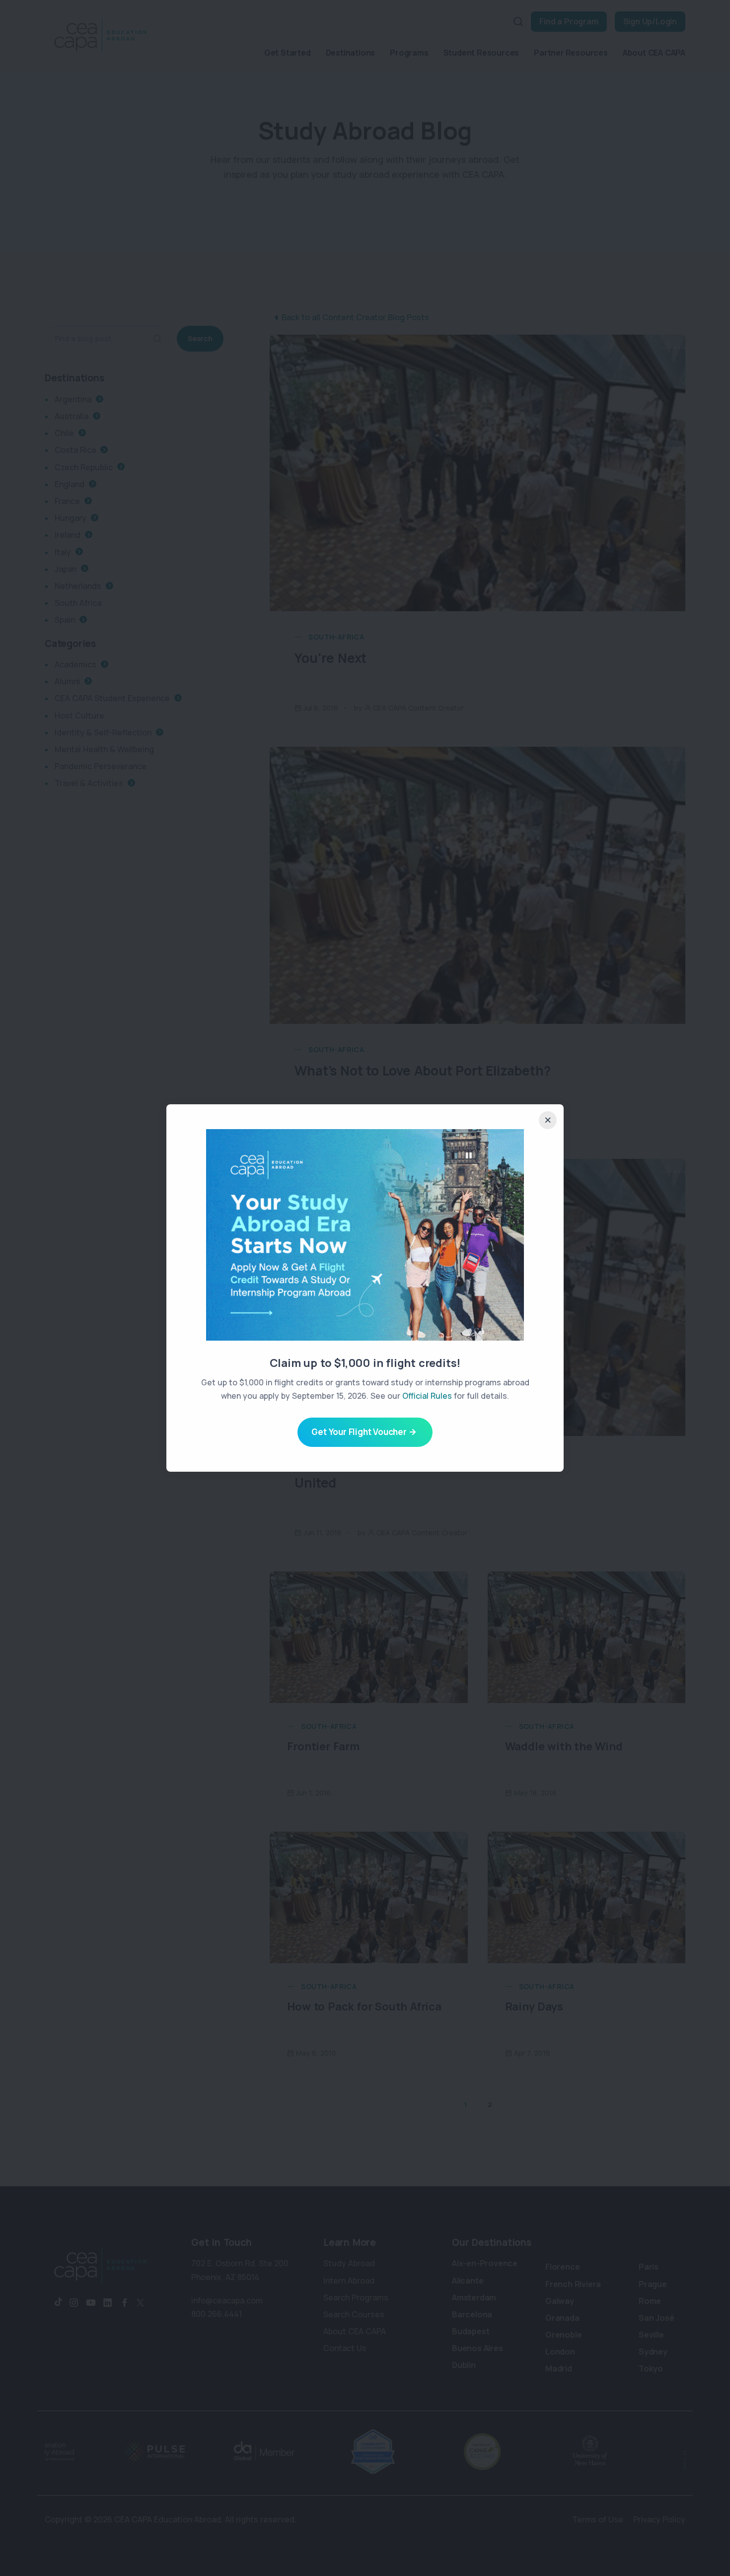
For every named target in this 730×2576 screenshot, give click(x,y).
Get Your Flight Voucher (359, 1432)
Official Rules (427, 1396)
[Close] (548, 1120)
